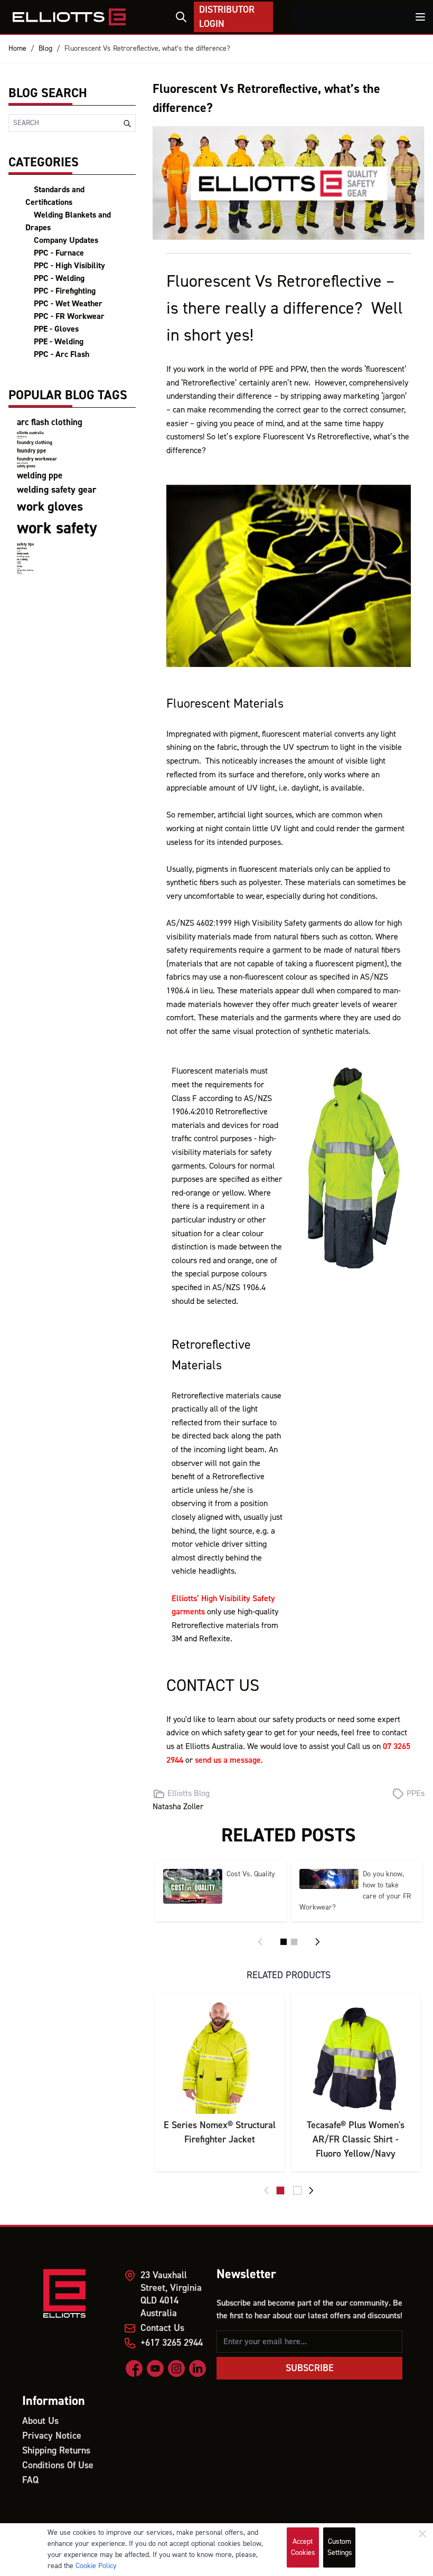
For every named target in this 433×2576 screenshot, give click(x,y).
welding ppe (40, 476)
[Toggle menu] (420, 17)
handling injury (23, 557)
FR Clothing (22, 560)
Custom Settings (340, 2547)
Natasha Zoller (178, 1807)
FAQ (30, 2480)
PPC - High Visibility (69, 266)
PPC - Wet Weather (68, 304)
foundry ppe (31, 451)
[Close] (422, 2534)
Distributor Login (227, 17)
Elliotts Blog (189, 1793)
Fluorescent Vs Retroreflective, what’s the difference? (147, 49)
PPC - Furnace (59, 253)
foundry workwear (37, 459)
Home (17, 49)
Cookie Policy (96, 2566)
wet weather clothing (25, 570)
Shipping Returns (56, 2451)
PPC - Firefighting (65, 291)
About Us (40, 2421)
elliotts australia (30, 433)
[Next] (317, 1942)
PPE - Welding (59, 342)
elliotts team (22, 437)
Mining (19, 562)
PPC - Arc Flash (62, 354)
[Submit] (127, 124)
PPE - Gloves (56, 329)
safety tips (25, 544)
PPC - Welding (59, 278)
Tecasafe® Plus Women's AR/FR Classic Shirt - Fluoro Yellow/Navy (356, 2140)
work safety (57, 528)
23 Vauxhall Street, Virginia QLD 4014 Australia (171, 2294)
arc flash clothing (50, 422)
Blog (45, 49)
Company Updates (66, 240)
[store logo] (69, 17)
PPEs (20, 566)
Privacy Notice (52, 2436)
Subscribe (310, 2368)
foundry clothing (35, 443)
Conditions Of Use (58, 2465)
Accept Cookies (303, 2547)
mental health (23, 554)
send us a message (228, 1760)
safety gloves (26, 466)
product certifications (22, 463)
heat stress (22, 548)
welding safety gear (57, 490)
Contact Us (162, 2328)
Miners (19, 564)
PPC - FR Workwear (69, 316)
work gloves (50, 507)
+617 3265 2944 (172, 2343)
